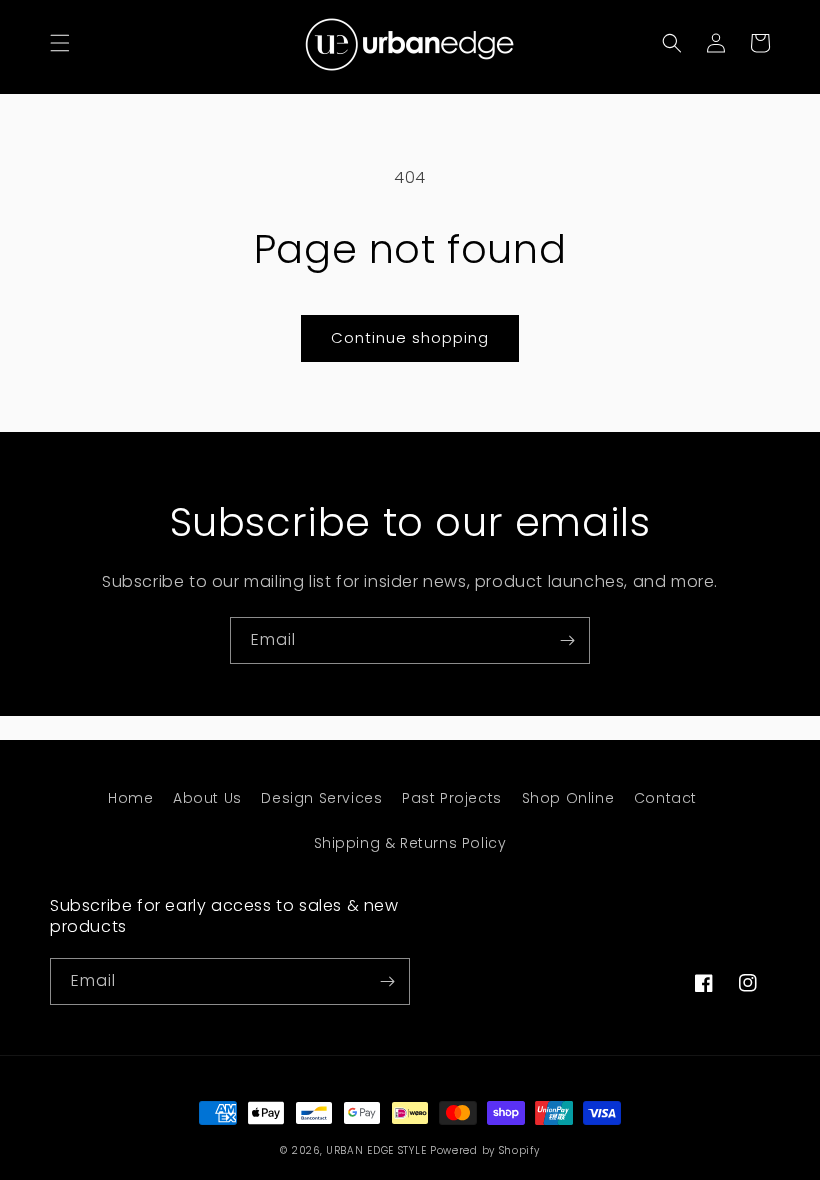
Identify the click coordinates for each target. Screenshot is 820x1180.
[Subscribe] (567, 640)
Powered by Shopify (485, 1150)
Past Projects (452, 798)
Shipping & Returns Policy (410, 843)
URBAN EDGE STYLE (376, 1150)
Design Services (321, 798)
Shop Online (568, 798)
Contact (665, 798)
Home (130, 798)
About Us (207, 798)
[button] (60, 43)
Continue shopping (410, 337)
